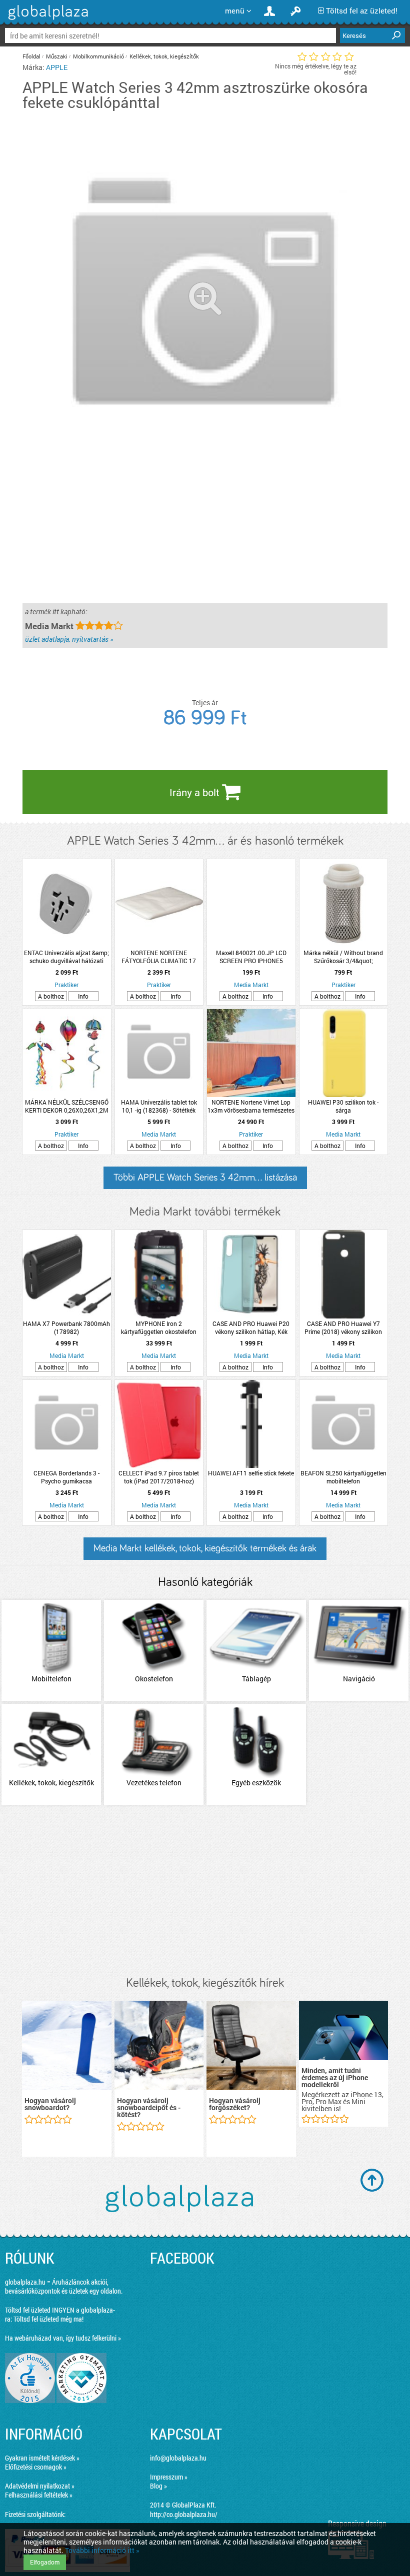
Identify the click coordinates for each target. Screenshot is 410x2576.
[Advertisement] (205, 1891)
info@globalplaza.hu (178, 2458)
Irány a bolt (196, 792)
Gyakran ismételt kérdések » (42, 2458)
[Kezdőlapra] (47, 20)
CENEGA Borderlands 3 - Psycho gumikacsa (66, 1477)
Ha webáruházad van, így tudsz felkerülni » (63, 2338)
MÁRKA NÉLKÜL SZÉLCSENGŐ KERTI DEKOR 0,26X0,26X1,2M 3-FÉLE (67, 1106)
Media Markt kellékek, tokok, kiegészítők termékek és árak (205, 1548)
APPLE (57, 67)
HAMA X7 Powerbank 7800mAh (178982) (66, 1327)
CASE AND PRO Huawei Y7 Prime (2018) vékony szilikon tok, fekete (343, 1327)
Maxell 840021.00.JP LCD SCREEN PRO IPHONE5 (251, 957)
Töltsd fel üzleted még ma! (48, 2319)
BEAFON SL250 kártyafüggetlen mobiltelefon (343, 1477)
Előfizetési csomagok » (36, 2467)
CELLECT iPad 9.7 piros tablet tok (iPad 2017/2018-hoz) (159, 1477)
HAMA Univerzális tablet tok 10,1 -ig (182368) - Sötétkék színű (159, 1106)
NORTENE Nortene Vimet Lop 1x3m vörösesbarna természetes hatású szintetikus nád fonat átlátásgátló (251, 1106)
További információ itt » (102, 2550)
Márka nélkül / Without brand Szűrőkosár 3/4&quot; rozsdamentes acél (343, 957)
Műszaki (57, 56)
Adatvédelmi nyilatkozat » (40, 2486)
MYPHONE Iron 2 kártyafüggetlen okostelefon (159, 1327)
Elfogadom (45, 2562)
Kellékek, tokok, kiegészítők (164, 56)
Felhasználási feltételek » (39, 2495)
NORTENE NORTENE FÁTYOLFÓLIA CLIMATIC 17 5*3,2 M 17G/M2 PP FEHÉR (159, 957)
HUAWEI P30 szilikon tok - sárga (343, 1106)
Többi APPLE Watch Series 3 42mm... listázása (205, 1178)
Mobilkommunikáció (98, 56)
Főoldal (31, 56)
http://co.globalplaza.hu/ (184, 2514)
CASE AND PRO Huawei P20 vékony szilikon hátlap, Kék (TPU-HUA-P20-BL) (251, 1327)
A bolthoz (51, 996)
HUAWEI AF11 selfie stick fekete (251, 1473)
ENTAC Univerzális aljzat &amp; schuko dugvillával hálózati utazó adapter (66, 957)
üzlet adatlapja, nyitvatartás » (69, 639)
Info (83, 996)
